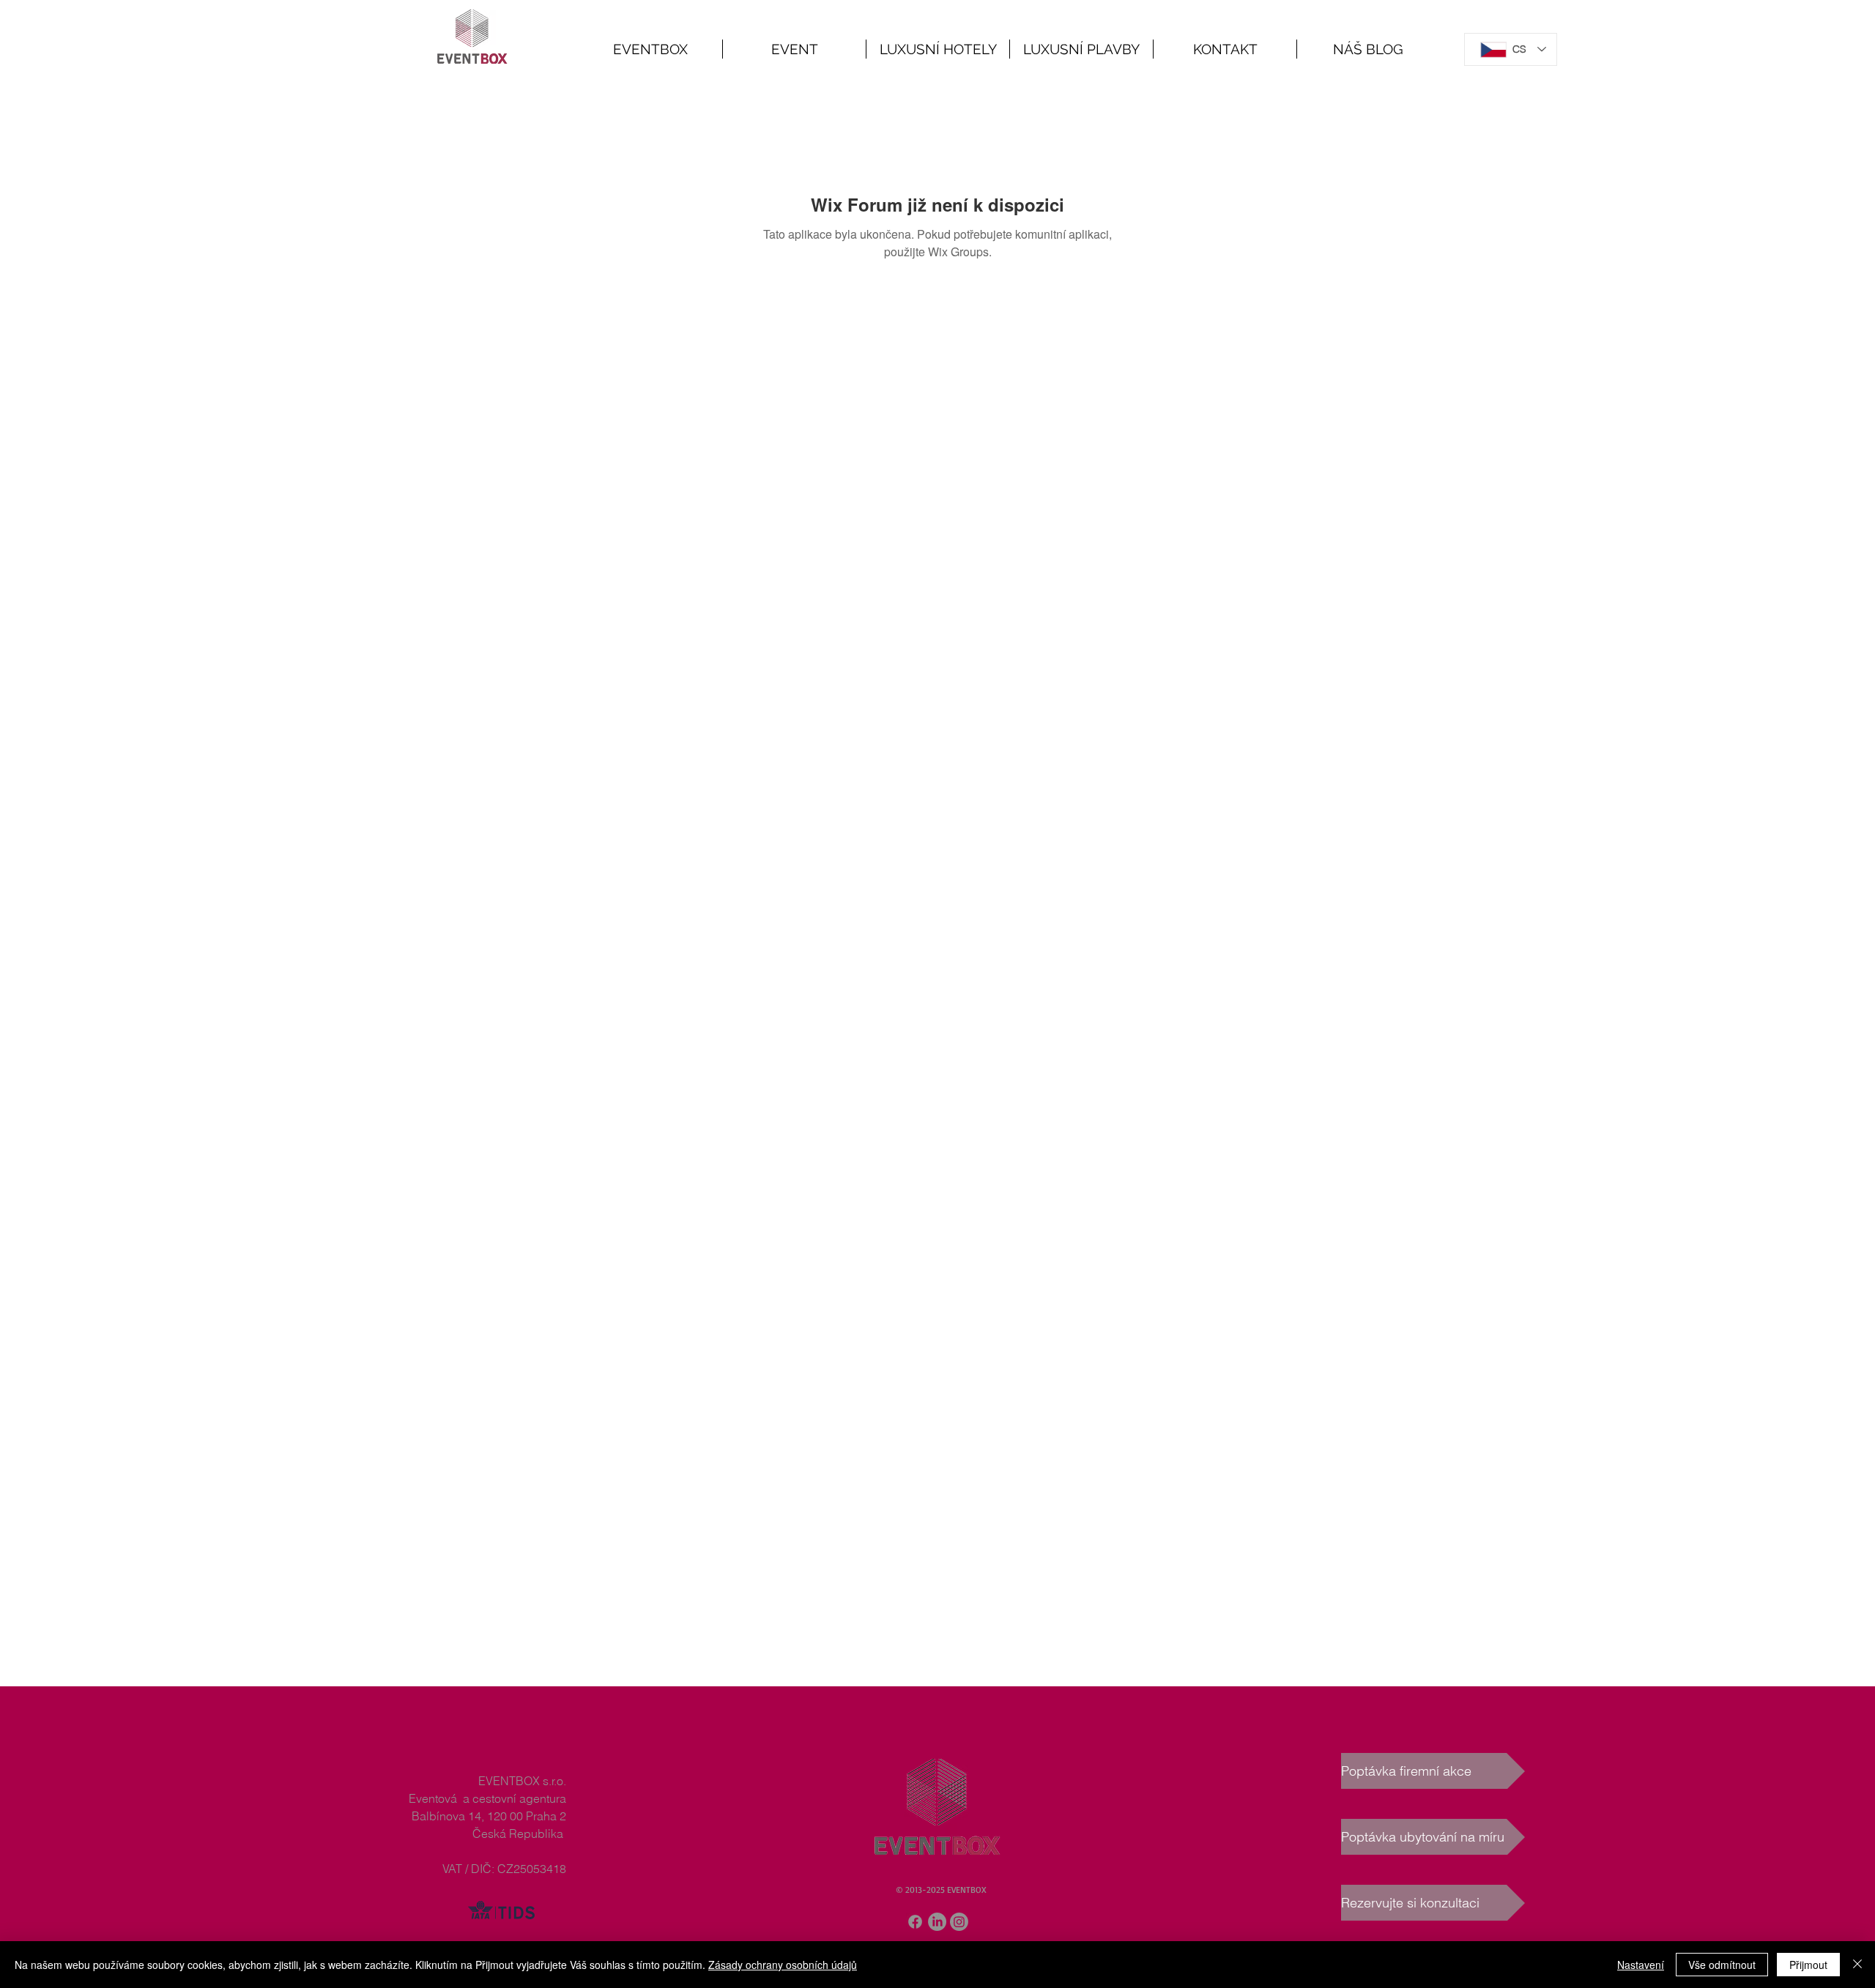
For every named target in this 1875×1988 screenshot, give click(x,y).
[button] (794, 49)
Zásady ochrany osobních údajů (783, 1965)
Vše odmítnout (1722, 1965)
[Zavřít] (1857, 1965)
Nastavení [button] (1641, 1965)
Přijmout (1808, 1965)
